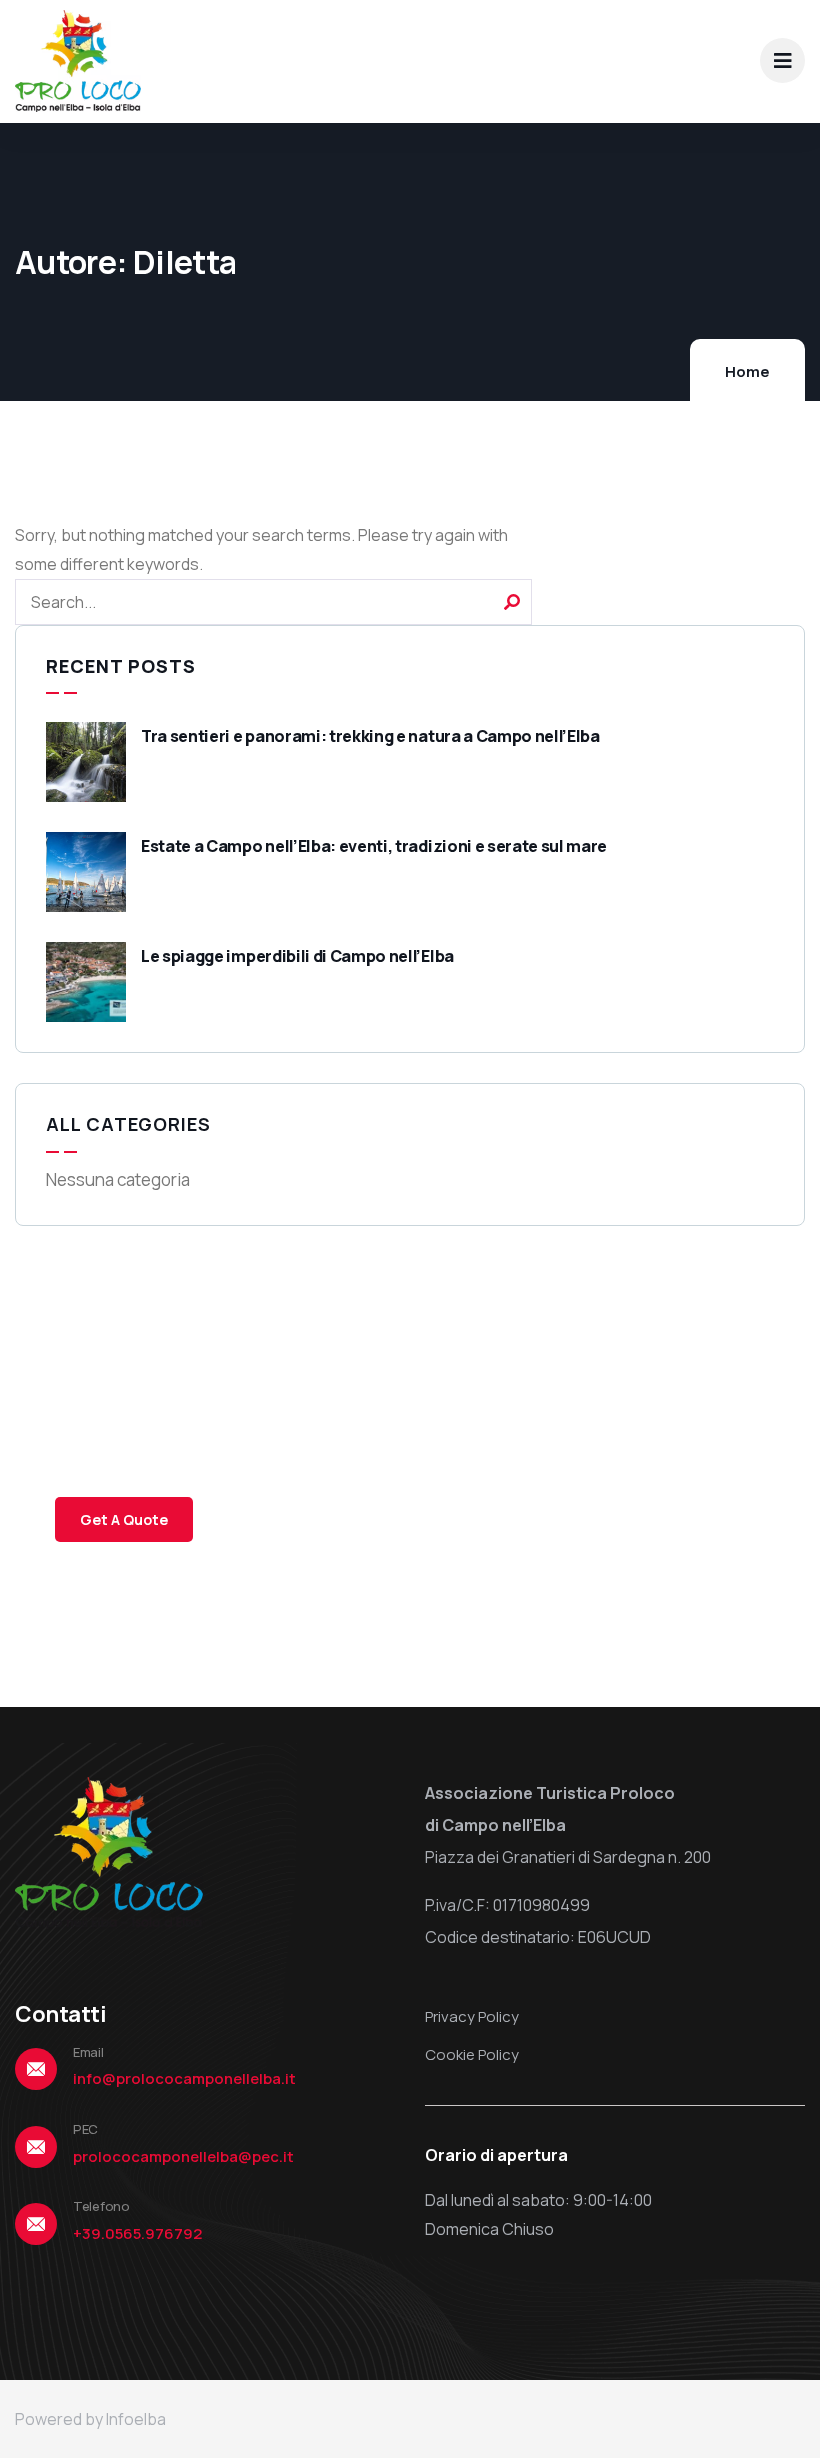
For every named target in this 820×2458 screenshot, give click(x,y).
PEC (85, 2129)
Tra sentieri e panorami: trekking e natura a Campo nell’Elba (370, 736)
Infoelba (136, 2419)
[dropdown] (782, 60)
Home (747, 371)
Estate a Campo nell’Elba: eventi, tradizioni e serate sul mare (374, 846)
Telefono (101, 2206)
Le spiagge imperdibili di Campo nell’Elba (297, 956)
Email (88, 2052)
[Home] (78, 61)
